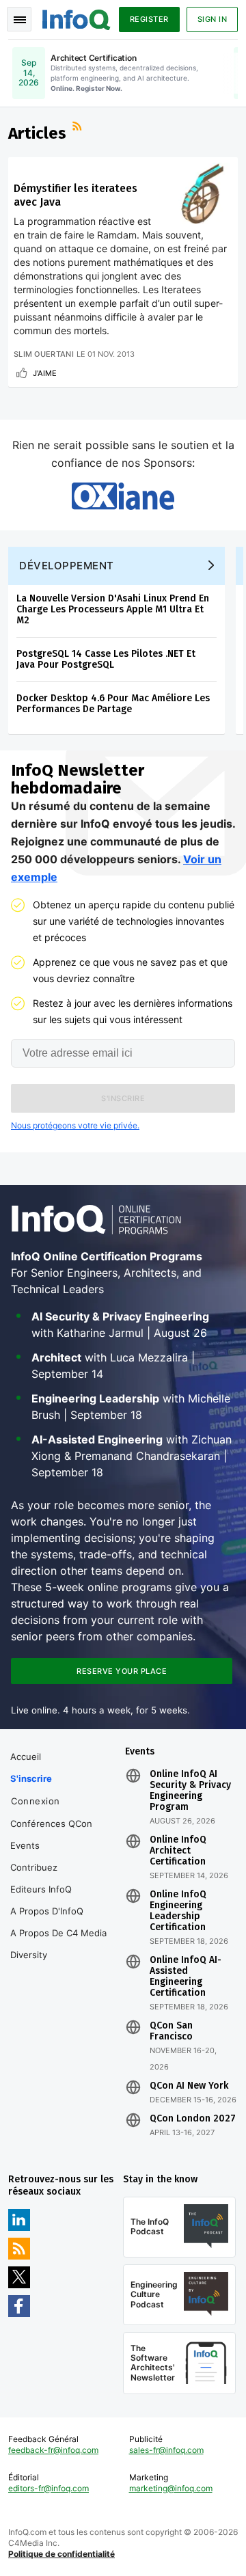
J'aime (45, 373)
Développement (67, 566)
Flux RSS (79, 128)
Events (25, 1845)
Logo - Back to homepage (77, 18)
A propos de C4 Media (58, 1933)
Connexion (36, 1801)
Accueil (26, 1757)
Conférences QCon (51, 1823)
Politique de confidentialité (61, 2554)
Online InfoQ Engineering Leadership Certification (178, 1911)
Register (149, 19)
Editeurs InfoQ (41, 1889)
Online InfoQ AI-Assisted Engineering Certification (186, 1977)
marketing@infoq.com (171, 2488)
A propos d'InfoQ (47, 1911)
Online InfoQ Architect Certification (178, 1851)
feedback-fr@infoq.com (53, 2450)
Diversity (29, 1955)
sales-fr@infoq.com (166, 2450)
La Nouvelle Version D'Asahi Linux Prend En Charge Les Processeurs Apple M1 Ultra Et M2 (113, 609)
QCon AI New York (189, 2086)
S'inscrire (31, 1778)
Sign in (213, 19)
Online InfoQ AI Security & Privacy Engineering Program (190, 1791)
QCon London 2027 (193, 2119)
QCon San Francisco (171, 2031)
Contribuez (34, 1867)
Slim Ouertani (44, 354)
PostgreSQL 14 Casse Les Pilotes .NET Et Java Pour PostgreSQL (106, 659)
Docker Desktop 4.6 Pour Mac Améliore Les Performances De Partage (113, 704)
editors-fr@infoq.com (49, 2488)
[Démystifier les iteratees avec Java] (202, 193)
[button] (123, 1098)
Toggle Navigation (19, 19)
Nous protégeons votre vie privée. (75, 1125)
